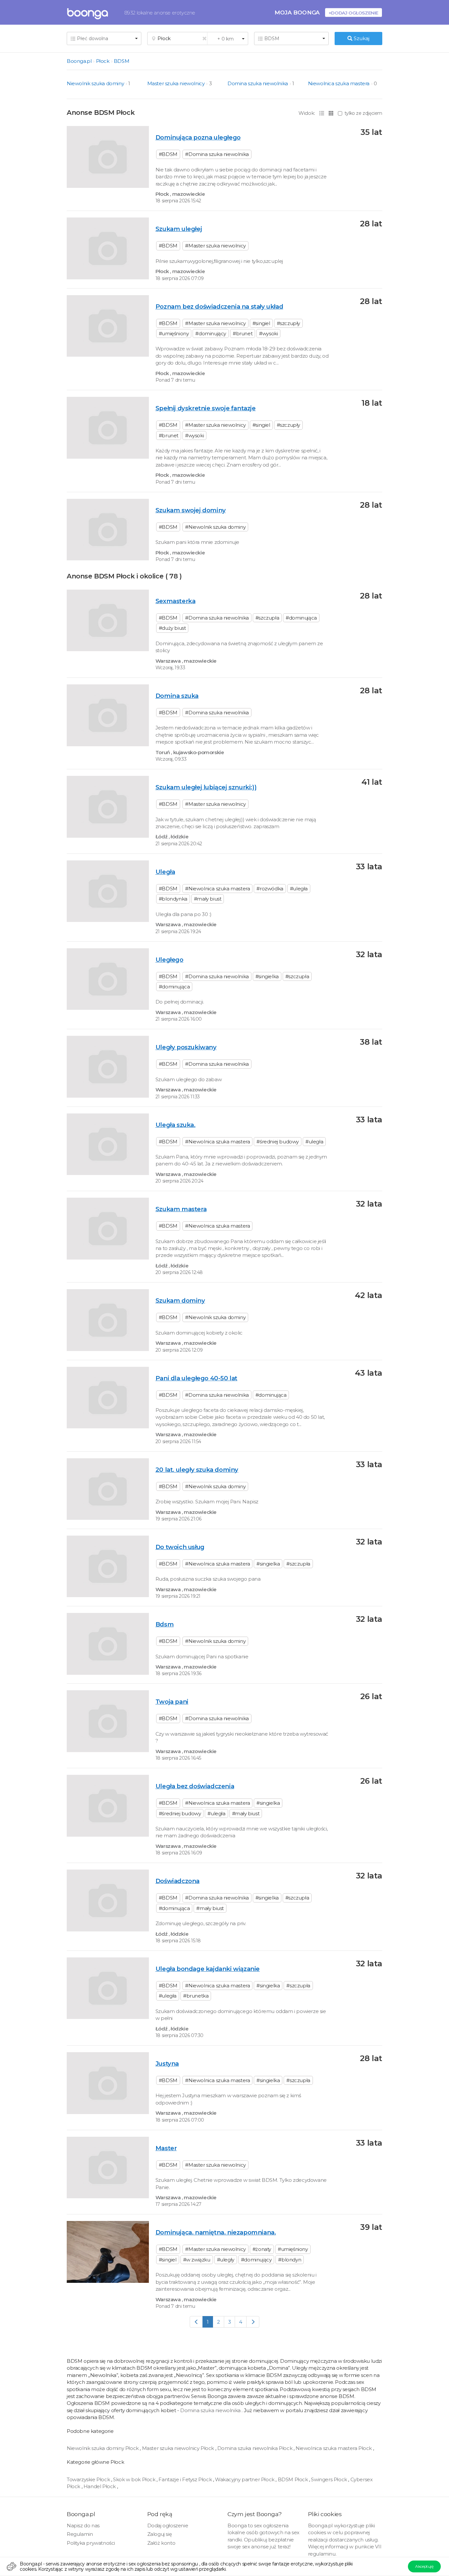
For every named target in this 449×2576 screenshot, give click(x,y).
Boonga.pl (79, 61)
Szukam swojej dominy (191, 510)
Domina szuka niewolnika (258, 83)
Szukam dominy (180, 1301)
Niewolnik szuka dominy (95, 83)
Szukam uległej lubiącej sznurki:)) (206, 787)
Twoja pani (172, 1702)
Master (166, 2148)
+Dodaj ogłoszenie (354, 13)
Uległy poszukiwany (186, 1047)
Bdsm (165, 1624)
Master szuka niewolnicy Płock (179, 2448)
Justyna (167, 2064)
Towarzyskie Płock (89, 2479)
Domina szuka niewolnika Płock (255, 2448)
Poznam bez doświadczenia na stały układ (219, 306)
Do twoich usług (180, 1547)
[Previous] (196, 2322)
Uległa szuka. (176, 1125)
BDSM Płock (294, 2479)
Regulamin (80, 2534)
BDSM (121, 61)
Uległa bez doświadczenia (195, 1786)
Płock (103, 61)
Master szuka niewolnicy (176, 83)
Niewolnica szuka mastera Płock (334, 2448)
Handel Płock (100, 2486)
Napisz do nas (83, 2525)
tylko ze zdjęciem (363, 113)
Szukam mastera (181, 1209)
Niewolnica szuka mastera (339, 83)
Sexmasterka (176, 601)
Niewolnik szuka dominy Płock (103, 2448)
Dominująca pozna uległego (198, 137)
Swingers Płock (330, 2479)
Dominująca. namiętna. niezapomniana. (216, 2232)
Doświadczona (177, 1881)
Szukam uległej (179, 229)
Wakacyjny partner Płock (245, 2479)
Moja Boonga (297, 12)
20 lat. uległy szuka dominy (197, 1470)
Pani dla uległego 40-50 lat (196, 1378)
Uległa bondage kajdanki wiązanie (208, 1969)
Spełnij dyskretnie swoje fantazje (206, 408)
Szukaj (361, 38)
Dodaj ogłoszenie (168, 2525)
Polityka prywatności (91, 2543)
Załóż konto (161, 2543)
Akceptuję (424, 2566)
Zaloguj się (160, 2534)
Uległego (169, 960)
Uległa (165, 872)
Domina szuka (177, 696)
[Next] (253, 2322)
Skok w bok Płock (135, 2479)
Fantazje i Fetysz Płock (186, 2479)
